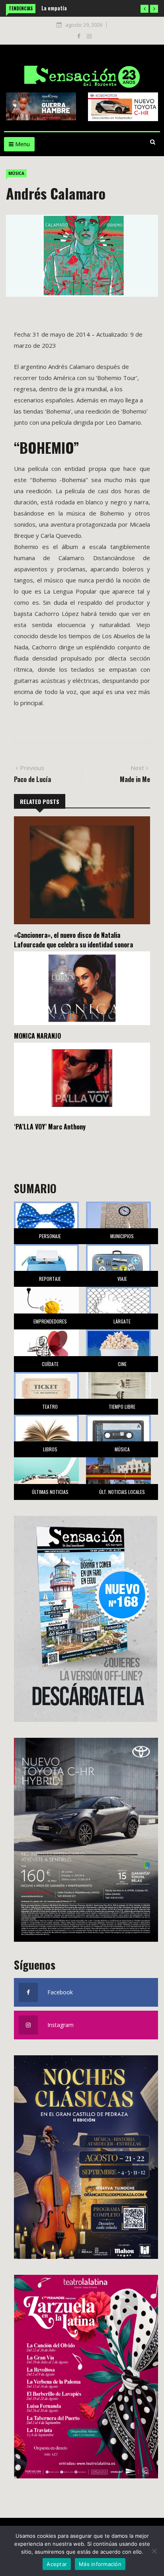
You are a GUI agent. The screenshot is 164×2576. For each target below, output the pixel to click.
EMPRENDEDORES (50, 1321)
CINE (122, 1364)
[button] (144, 9)
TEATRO (50, 1407)
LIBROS (50, 1449)
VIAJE (122, 1279)
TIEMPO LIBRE (122, 1407)
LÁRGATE (122, 1321)
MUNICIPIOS (122, 1236)
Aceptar (57, 2564)
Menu (22, 144)
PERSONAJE (50, 1236)
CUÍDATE (50, 1364)
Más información (100, 2564)
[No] (154, 2551)
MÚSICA (16, 173)
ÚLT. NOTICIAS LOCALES (122, 1492)
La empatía (54, 8)
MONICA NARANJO (37, 1036)
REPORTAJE (50, 1279)
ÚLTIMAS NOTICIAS (50, 1492)
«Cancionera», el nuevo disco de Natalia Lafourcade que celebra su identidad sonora (73, 940)
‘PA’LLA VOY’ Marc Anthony (50, 1127)
